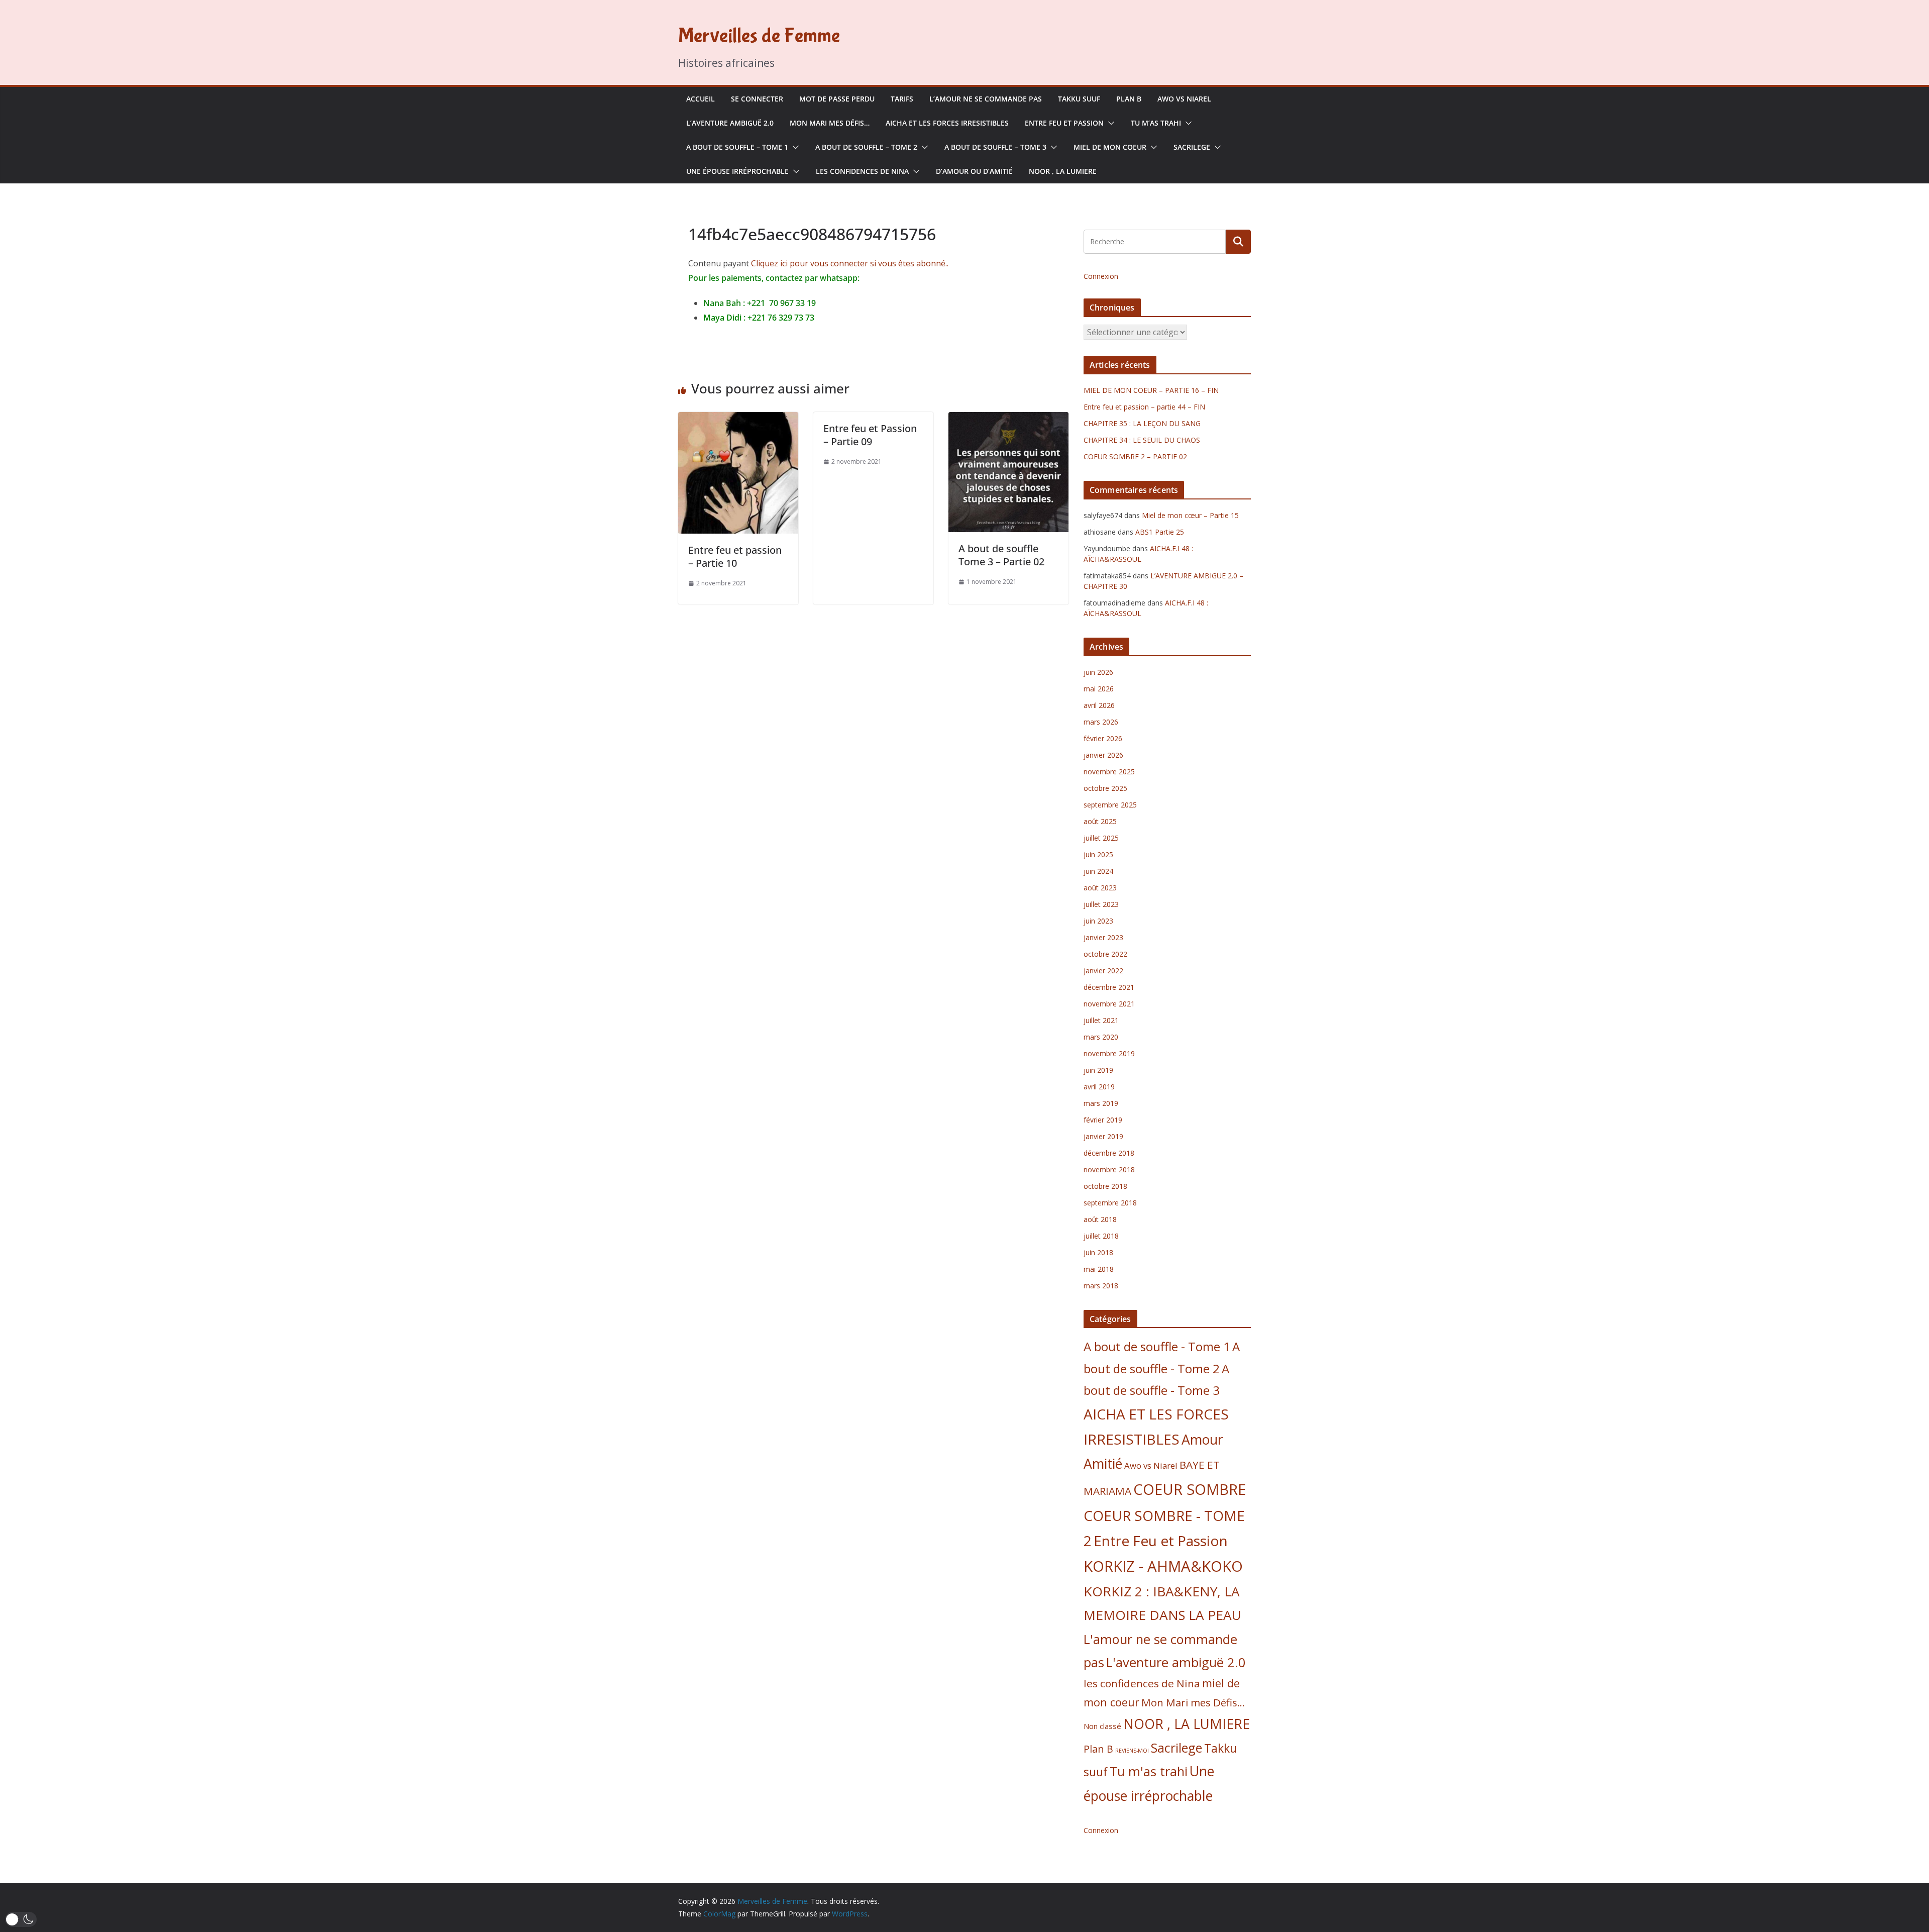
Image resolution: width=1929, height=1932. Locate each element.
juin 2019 (1098, 1070)
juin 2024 (1098, 871)
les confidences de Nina (862, 171)
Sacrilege (1192, 147)
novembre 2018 (1109, 1170)
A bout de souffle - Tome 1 (1157, 1346)
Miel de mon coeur (1110, 147)
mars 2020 (1101, 1037)
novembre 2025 (1109, 772)
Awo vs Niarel (1184, 99)
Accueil (701, 99)
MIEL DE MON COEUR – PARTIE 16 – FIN (1151, 390)
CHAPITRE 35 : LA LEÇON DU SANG (1142, 423)
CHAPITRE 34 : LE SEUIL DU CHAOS (1142, 440)
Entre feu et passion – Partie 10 (735, 556)
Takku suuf (1079, 99)
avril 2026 (1099, 705)
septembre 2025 (1110, 805)
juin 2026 (1098, 672)
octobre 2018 (1105, 1186)
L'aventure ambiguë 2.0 (1176, 1662)
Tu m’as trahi (1156, 123)
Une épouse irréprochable (737, 171)
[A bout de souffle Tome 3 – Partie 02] (1008, 419)
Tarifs (902, 99)
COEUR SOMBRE (1190, 1489)
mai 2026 (1099, 689)
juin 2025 (1098, 854)
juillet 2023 (1101, 904)
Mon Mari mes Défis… (830, 123)
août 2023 (1100, 888)
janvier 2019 (1103, 1136)
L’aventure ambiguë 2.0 (730, 123)
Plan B (1129, 99)
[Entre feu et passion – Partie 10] (738, 419)
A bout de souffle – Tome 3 (995, 147)
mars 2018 (1101, 1286)
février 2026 (1103, 738)
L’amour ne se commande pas (986, 99)
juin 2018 (1098, 1252)
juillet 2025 (1101, 838)
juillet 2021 (1101, 1020)
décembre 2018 (1109, 1153)
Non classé (1102, 1726)
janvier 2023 (1103, 937)
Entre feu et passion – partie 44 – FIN (1144, 407)
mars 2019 (1101, 1103)
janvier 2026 (1103, 755)
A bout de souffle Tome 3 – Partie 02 (1001, 555)
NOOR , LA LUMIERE (1063, 171)
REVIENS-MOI (1132, 1751)
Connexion (1101, 276)
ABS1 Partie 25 (1160, 532)
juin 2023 (1098, 921)
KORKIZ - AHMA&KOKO (1163, 1566)
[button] (1109, 123)
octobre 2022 (1105, 954)
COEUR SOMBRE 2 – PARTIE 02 (1135, 456)
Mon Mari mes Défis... (1193, 1702)
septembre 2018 (1110, 1203)
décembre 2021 (1109, 987)
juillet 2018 (1101, 1236)
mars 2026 (1101, 722)
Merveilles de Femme (759, 36)
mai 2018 (1099, 1269)
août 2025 (1100, 821)
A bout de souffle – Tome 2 (866, 147)
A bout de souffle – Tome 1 (737, 147)
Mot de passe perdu (837, 99)
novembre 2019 (1109, 1053)
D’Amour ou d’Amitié (974, 171)
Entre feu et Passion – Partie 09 (870, 435)
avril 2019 (1099, 1087)
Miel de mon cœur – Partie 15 (1190, 515)
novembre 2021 (1109, 1004)
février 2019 (1103, 1120)
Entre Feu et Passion (1064, 123)
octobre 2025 (1105, 788)
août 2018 (1100, 1219)
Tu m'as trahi (1149, 1771)
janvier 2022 (1103, 971)
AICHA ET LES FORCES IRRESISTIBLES (947, 123)
